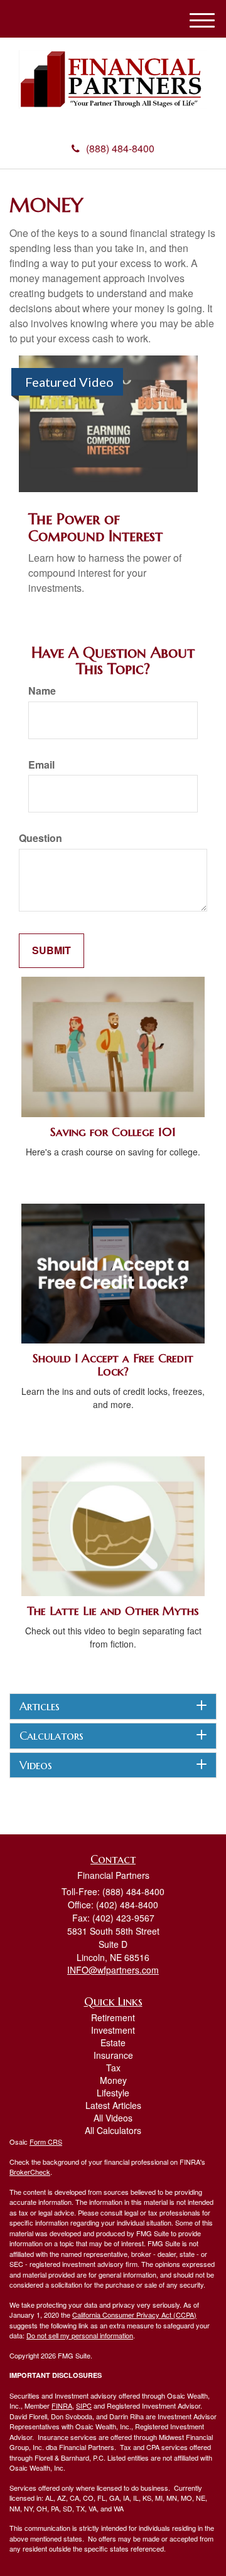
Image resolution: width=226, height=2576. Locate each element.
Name (42, 691)
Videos (36, 1765)
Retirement (113, 2017)
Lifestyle (113, 2093)
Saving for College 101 (113, 1132)
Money (113, 2080)
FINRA (62, 2405)
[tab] (113, 1706)
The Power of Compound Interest (95, 527)
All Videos (113, 2118)
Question (40, 838)
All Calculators (113, 2130)
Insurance (113, 2055)
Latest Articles (113, 2105)
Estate (113, 2042)
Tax (113, 2068)
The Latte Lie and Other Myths (113, 1611)
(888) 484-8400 (120, 148)
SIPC (84, 2405)
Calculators (51, 1736)
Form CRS (46, 2142)
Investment (113, 2030)
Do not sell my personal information (80, 2335)
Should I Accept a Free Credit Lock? (113, 1365)
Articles (40, 1706)
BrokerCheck (30, 2172)
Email (41, 765)
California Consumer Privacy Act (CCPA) (134, 2315)
